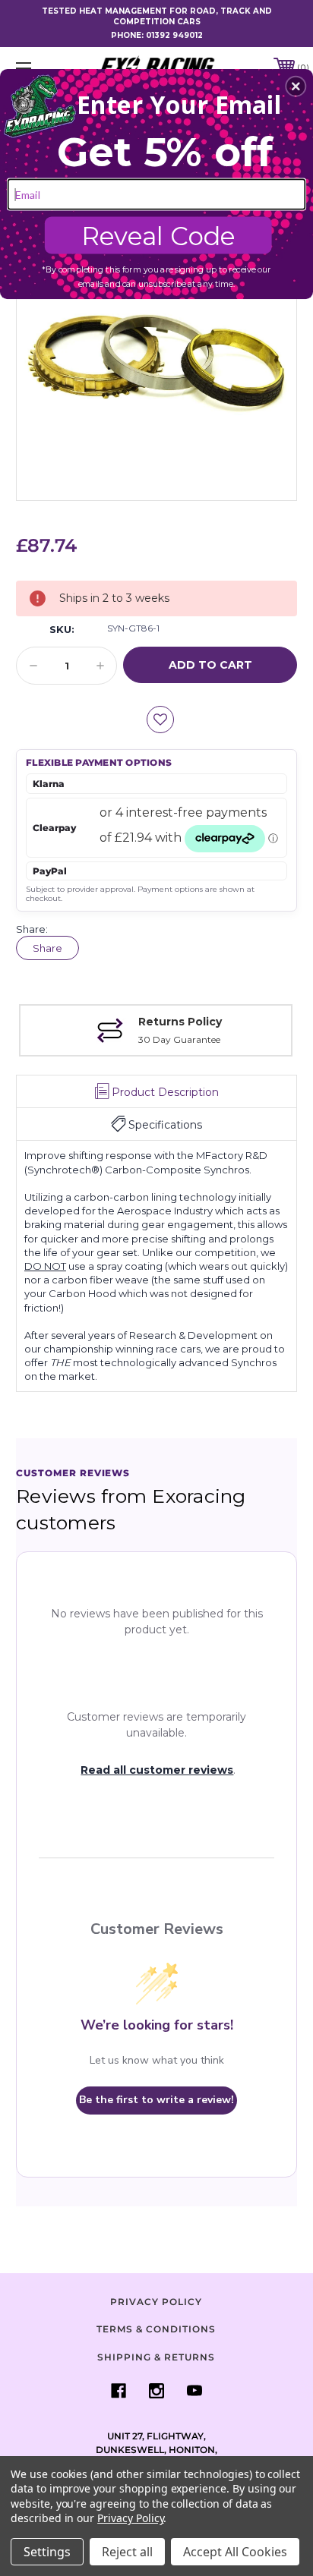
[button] (296, 86)
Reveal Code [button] (158, 235)
